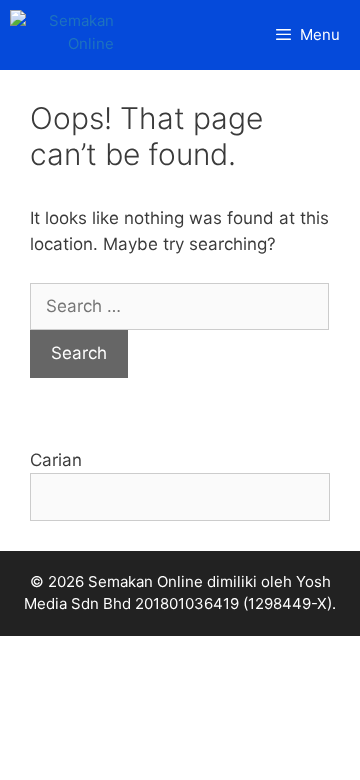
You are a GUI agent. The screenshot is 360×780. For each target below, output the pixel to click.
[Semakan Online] (67, 35)
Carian (56, 460)
